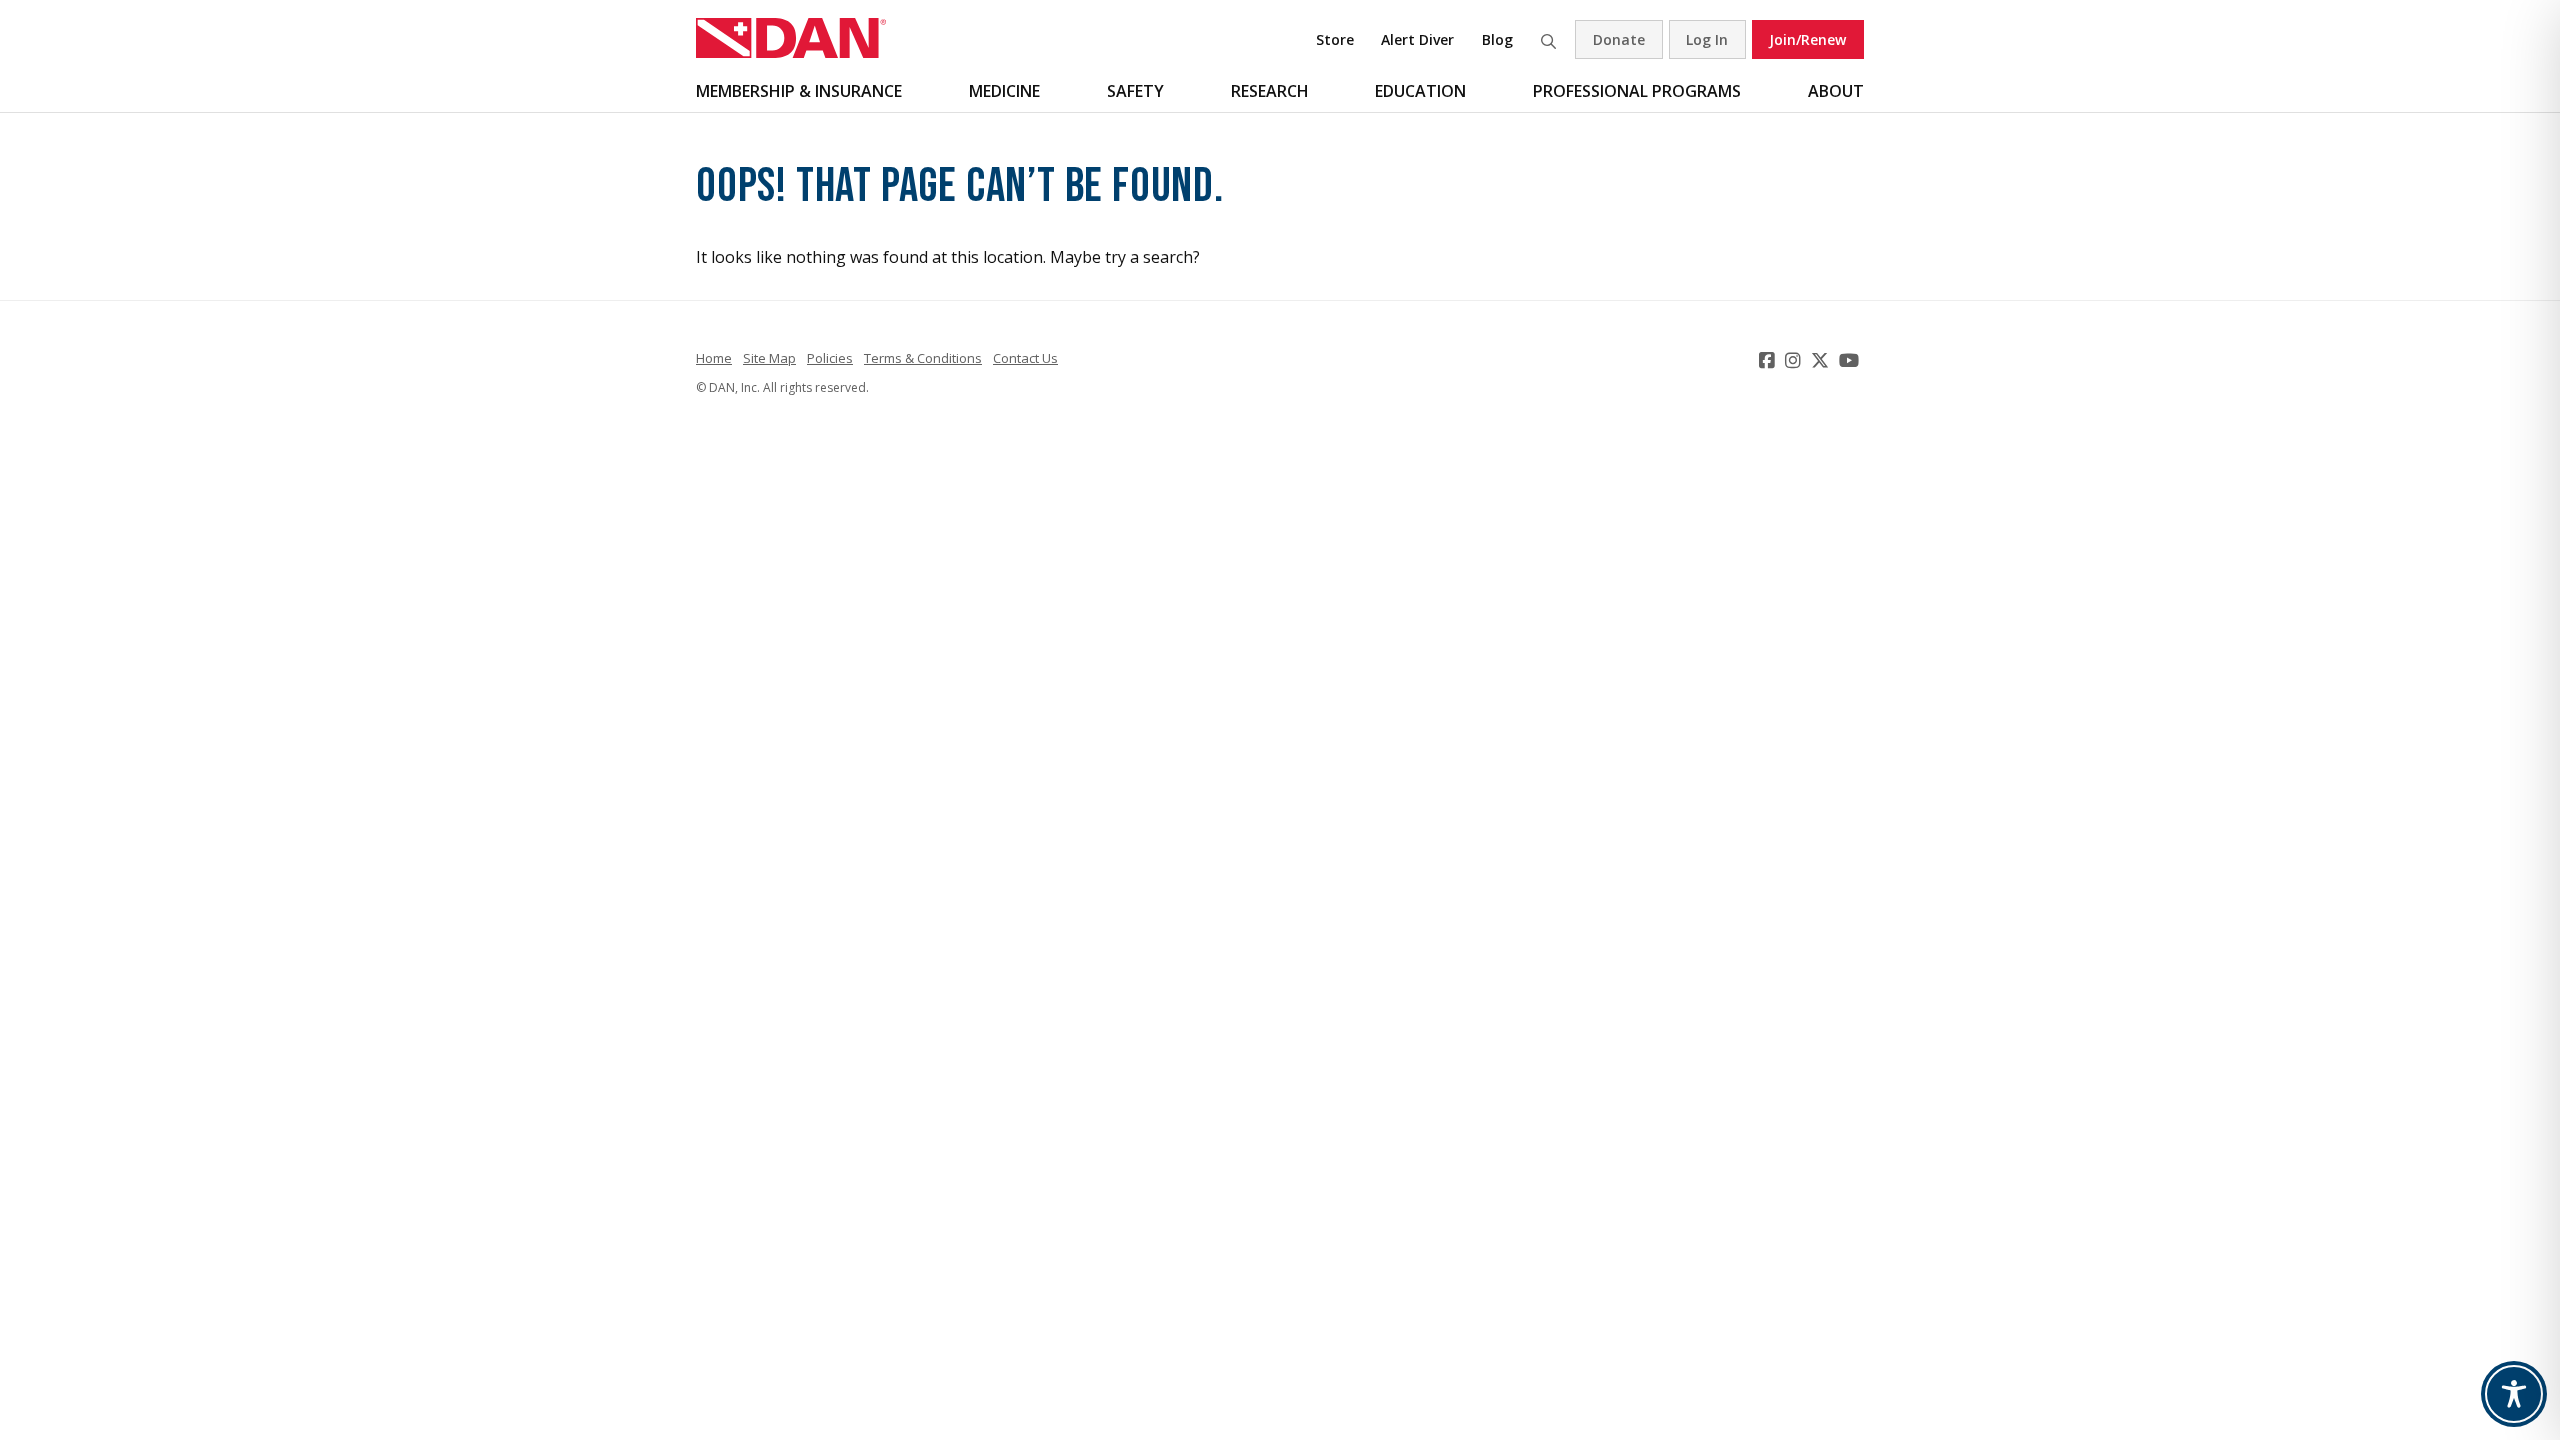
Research (1270, 91)
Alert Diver (1417, 39)
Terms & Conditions (923, 358)
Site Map (769, 358)
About (1836, 91)
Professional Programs (1637, 91)
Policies (830, 358)
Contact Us (1025, 358)
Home (714, 358)
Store (1335, 39)
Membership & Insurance (799, 91)
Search (1548, 39)
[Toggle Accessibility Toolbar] (2514, 1394)
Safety (1135, 91)
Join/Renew (1807, 39)
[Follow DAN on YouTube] (1851, 360)
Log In (1707, 39)
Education (1420, 91)
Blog (1497, 39)
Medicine (1004, 91)
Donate (1619, 39)
